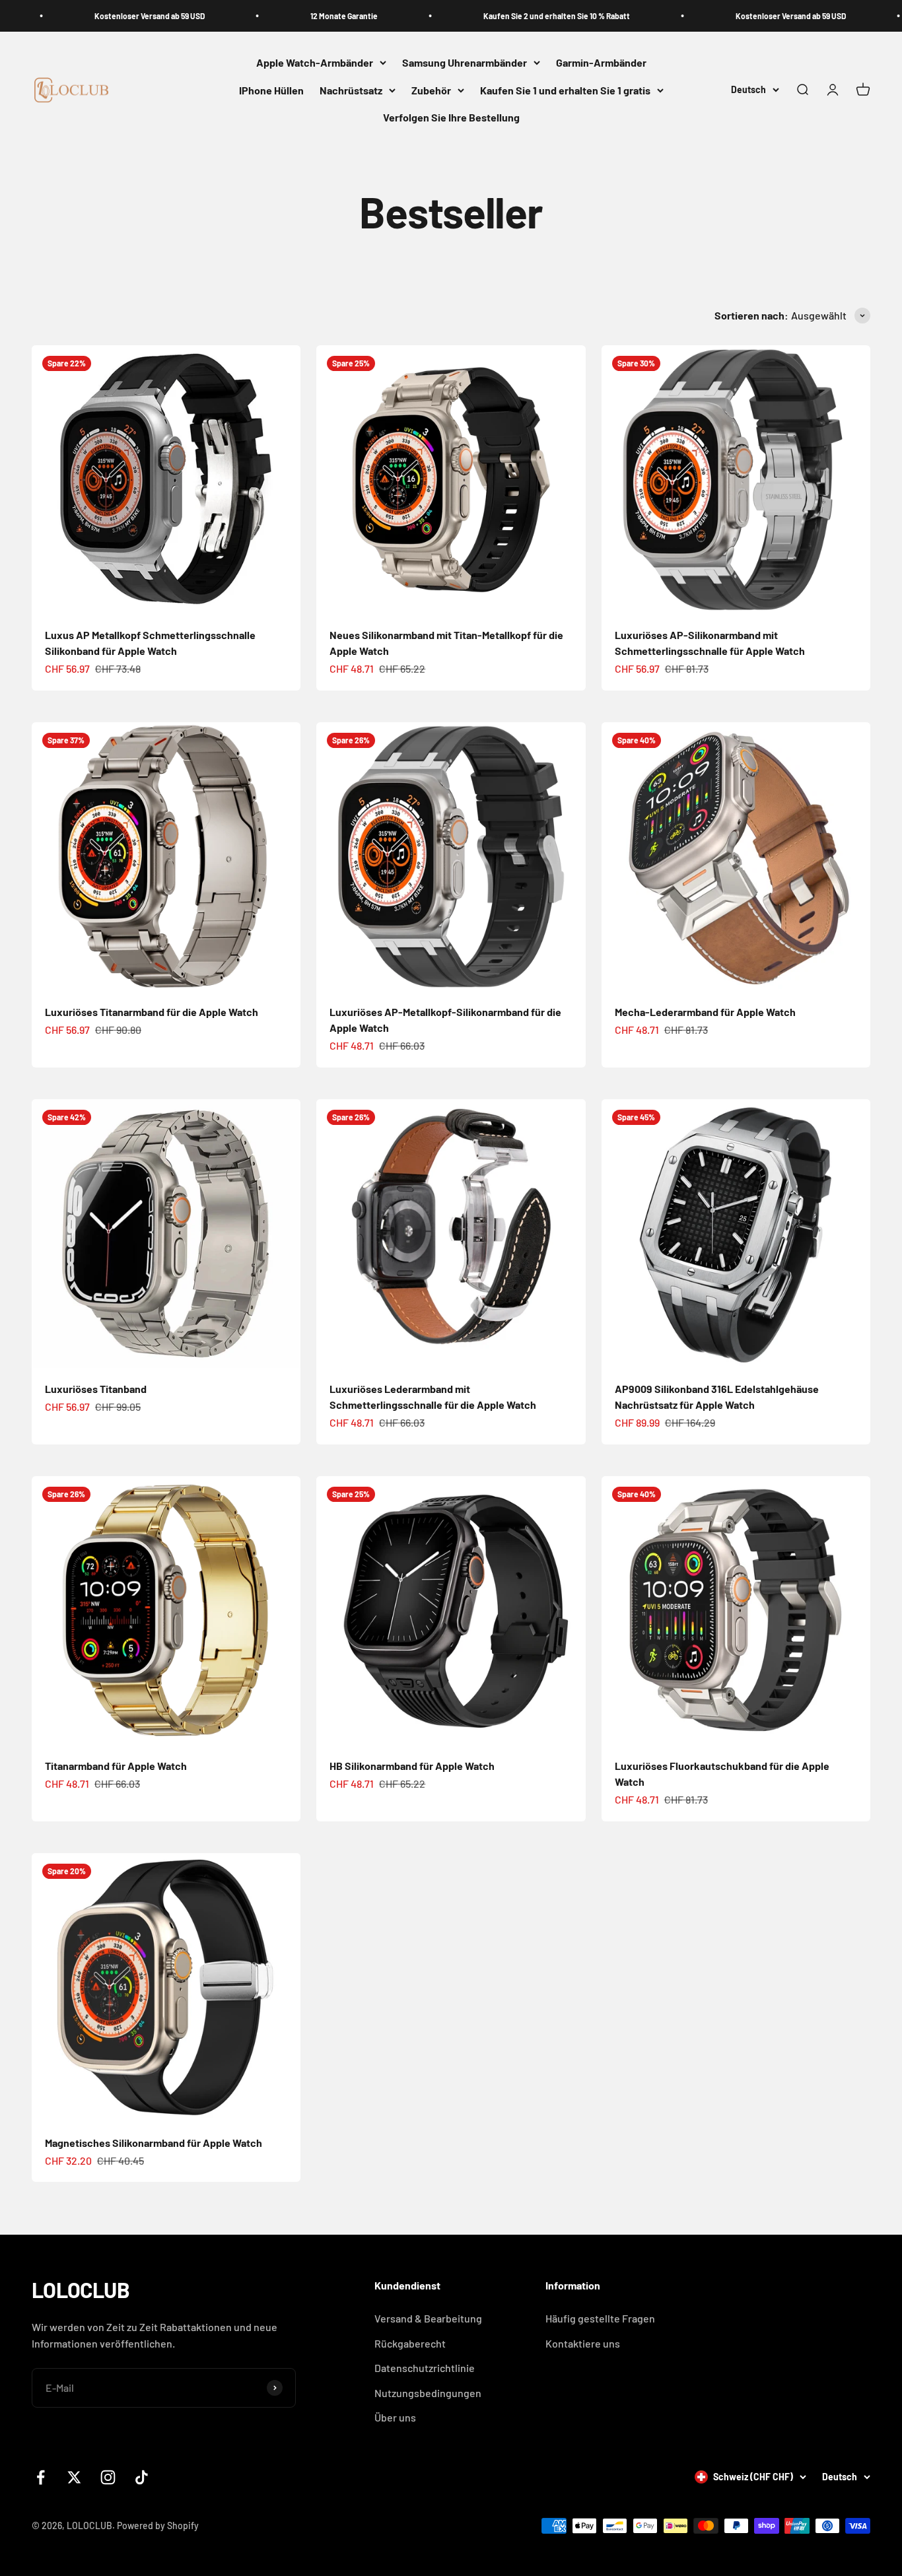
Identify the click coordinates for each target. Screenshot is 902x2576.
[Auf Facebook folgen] (41, 2477)
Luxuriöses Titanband (96, 1389)
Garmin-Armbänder (601, 62)
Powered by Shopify (158, 2525)
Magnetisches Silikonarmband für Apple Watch (154, 2143)
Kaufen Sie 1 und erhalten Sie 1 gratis (565, 90)
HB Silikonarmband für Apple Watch (412, 1766)
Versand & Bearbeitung (428, 2318)
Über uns (395, 2417)
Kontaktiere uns (583, 2343)
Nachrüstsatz (351, 90)
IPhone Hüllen (271, 90)
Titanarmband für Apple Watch (116, 1766)
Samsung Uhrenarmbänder (465, 62)
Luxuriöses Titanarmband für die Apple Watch (152, 1012)
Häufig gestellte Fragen (600, 2318)
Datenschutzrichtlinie (425, 2368)
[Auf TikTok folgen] (142, 2477)
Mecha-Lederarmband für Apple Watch (705, 1012)
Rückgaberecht (410, 2343)
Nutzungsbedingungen (428, 2393)
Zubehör (431, 90)
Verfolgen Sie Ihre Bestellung (451, 118)
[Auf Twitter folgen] (74, 2477)
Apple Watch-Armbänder (315, 62)
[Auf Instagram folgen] (108, 2477)
